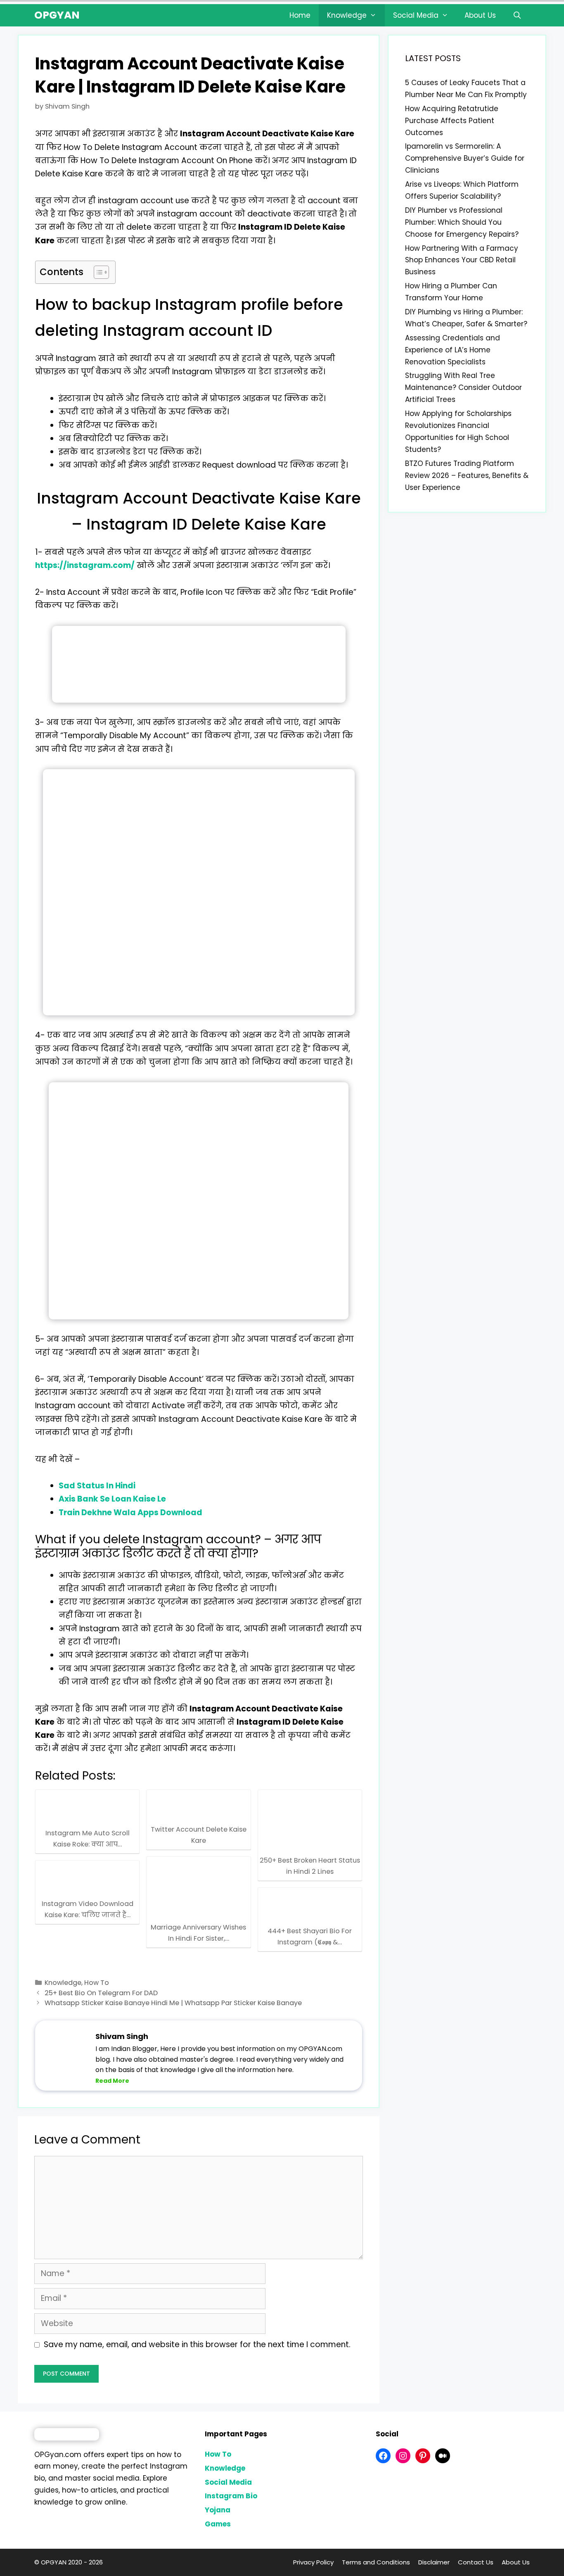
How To (97, 1983)
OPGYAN (57, 15)
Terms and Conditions (376, 2562)
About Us (480, 15)
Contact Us (476, 2562)
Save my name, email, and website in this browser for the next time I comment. (197, 2344)
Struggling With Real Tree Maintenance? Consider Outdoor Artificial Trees (463, 387)
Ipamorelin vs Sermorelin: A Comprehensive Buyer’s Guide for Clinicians (465, 158)
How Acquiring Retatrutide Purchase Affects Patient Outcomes (452, 121)
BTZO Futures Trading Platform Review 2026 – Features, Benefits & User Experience (467, 475)
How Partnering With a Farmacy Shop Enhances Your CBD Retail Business (462, 260)
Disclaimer (434, 2562)
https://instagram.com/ (85, 565)
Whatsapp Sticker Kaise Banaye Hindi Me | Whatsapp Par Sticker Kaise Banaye (173, 2003)
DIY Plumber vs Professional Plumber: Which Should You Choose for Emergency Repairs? (462, 222)
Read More (112, 2081)
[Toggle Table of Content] (97, 272)
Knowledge (347, 15)
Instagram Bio (231, 2496)
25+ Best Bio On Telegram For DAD (101, 1993)
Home (300, 15)
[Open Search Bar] (517, 15)
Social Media (416, 15)
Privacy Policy (313, 2562)
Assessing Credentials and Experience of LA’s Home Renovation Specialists (453, 350)
